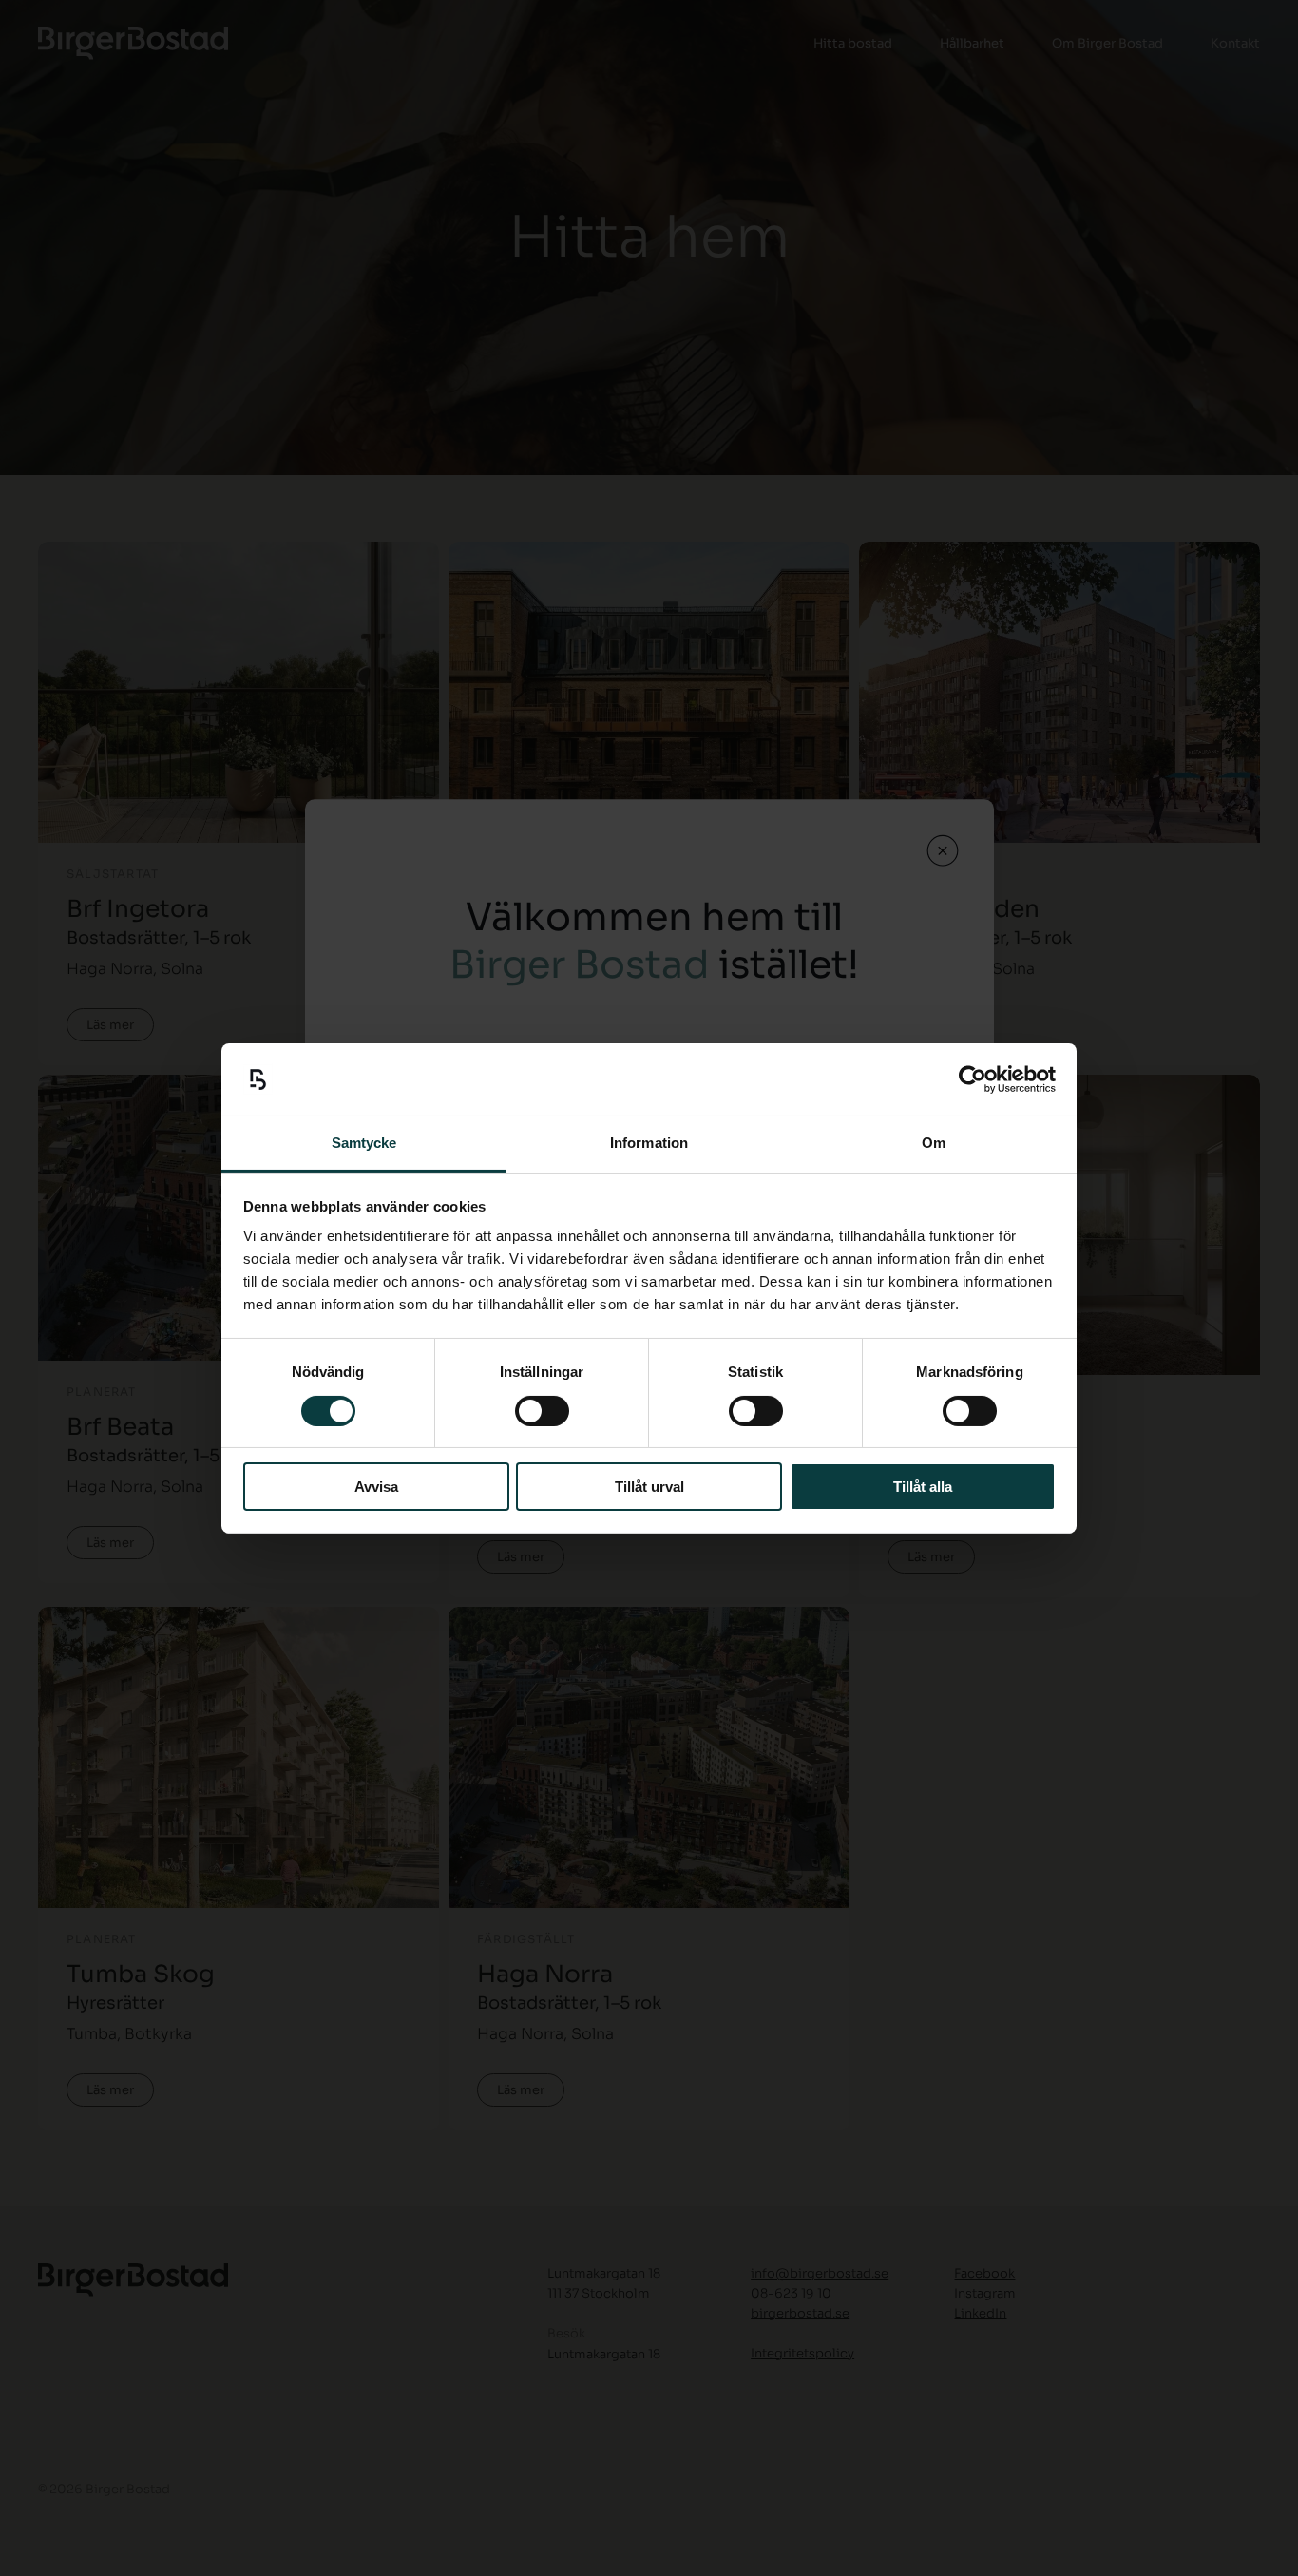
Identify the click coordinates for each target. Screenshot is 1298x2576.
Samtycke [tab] (364, 1143)
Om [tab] (934, 1143)
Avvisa (376, 1487)
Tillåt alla (923, 1487)
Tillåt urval (649, 1487)
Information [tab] (649, 1143)
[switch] (542, 1411)
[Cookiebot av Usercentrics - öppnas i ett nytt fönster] (973, 1079)
